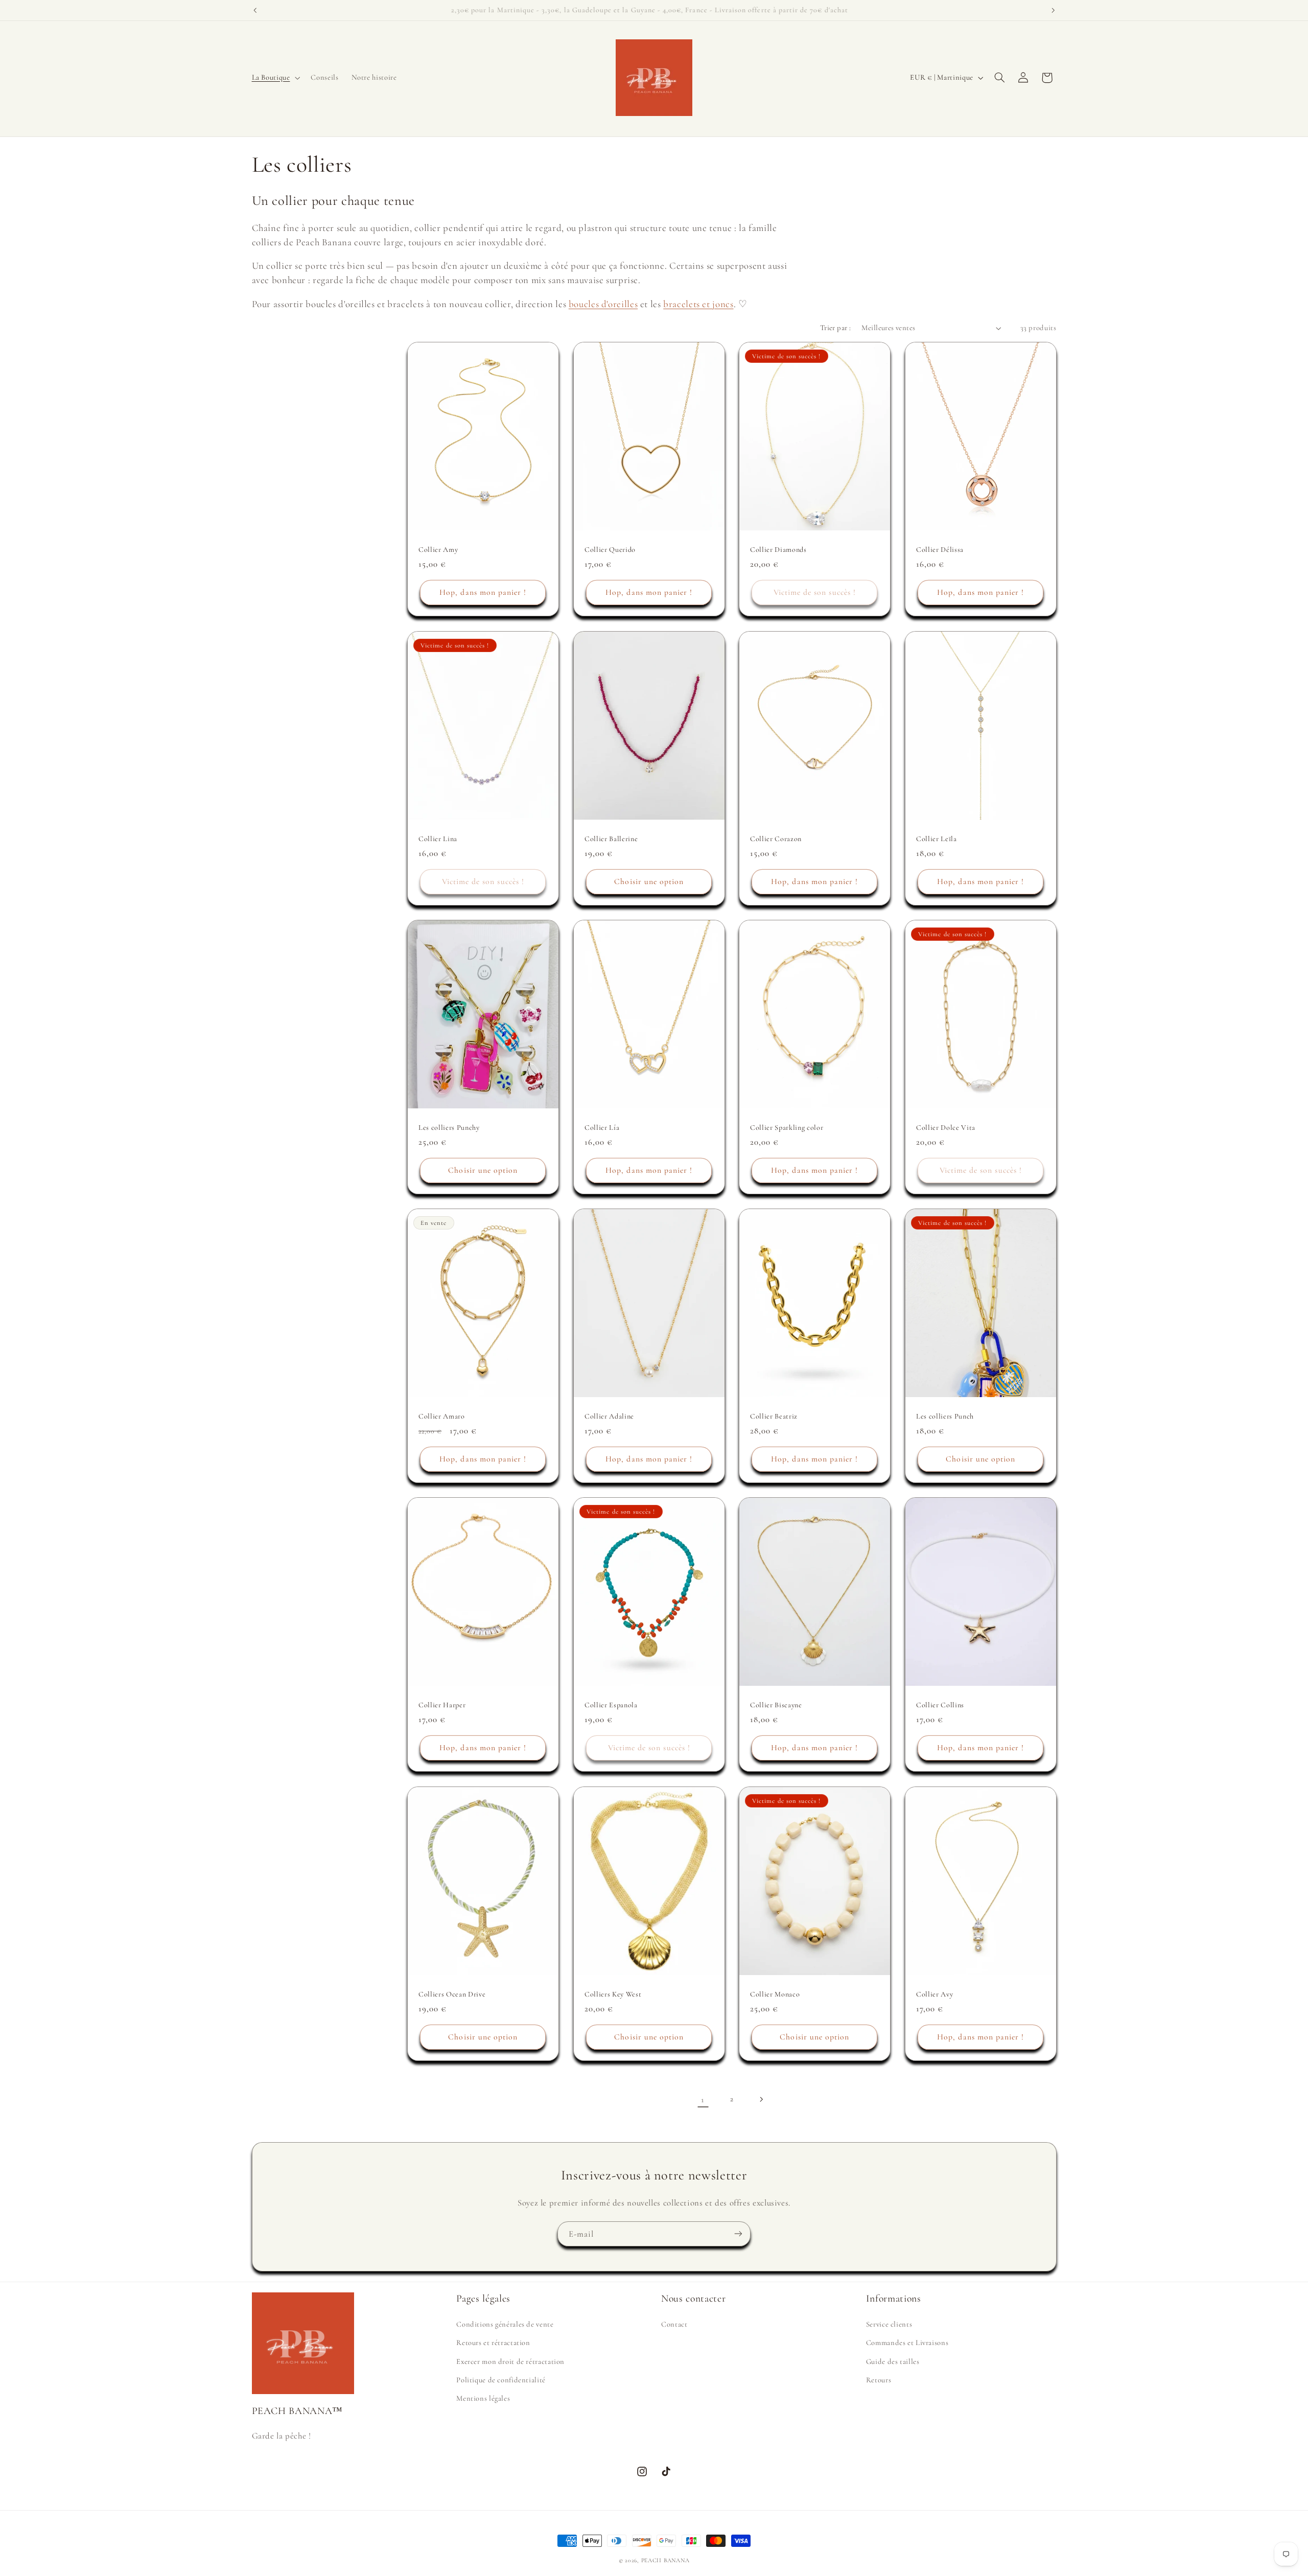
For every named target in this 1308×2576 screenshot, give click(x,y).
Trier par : (836, 328)
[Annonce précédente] (255, 10)
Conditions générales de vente (505, 2324)
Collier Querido (610, 550)
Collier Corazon (776, 838)
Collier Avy (935, 1994)
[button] (275, 78)
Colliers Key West (613, 1994)
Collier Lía (602, 1128)
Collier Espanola (611, 1705)
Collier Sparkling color (787, 1128)
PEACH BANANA (665, 2560)
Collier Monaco (775, 1994)
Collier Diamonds (778, 550)
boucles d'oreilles (603, 304)
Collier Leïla (937, 838)
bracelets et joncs (698, 304)
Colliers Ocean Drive (452, 1994)
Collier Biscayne (776, 1705)
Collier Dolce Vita (946, 1128)
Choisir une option (649, 881)
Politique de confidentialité (501, 2380)
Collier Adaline (609, 1416)
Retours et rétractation (493, 2342)
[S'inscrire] (738, 2234)
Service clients (889, 2324)
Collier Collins (940, 1705)
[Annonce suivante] (1053, 10)
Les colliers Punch (945, 1416)
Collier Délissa (940, 550)
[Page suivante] (761, 2099)
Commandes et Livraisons (907, 2342)
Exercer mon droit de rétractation (510, 2361)
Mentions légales (483, 2398)
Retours (879, 2380)
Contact (674, 2324)
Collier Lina (438, 838)
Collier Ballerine (611, 838)
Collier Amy (438, 550)
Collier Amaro (442, 1416)
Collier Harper (442, 1705)
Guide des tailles (893, 2361)
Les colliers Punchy (449, 1128)
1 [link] (703, 2099)
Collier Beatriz (774, 1416)
